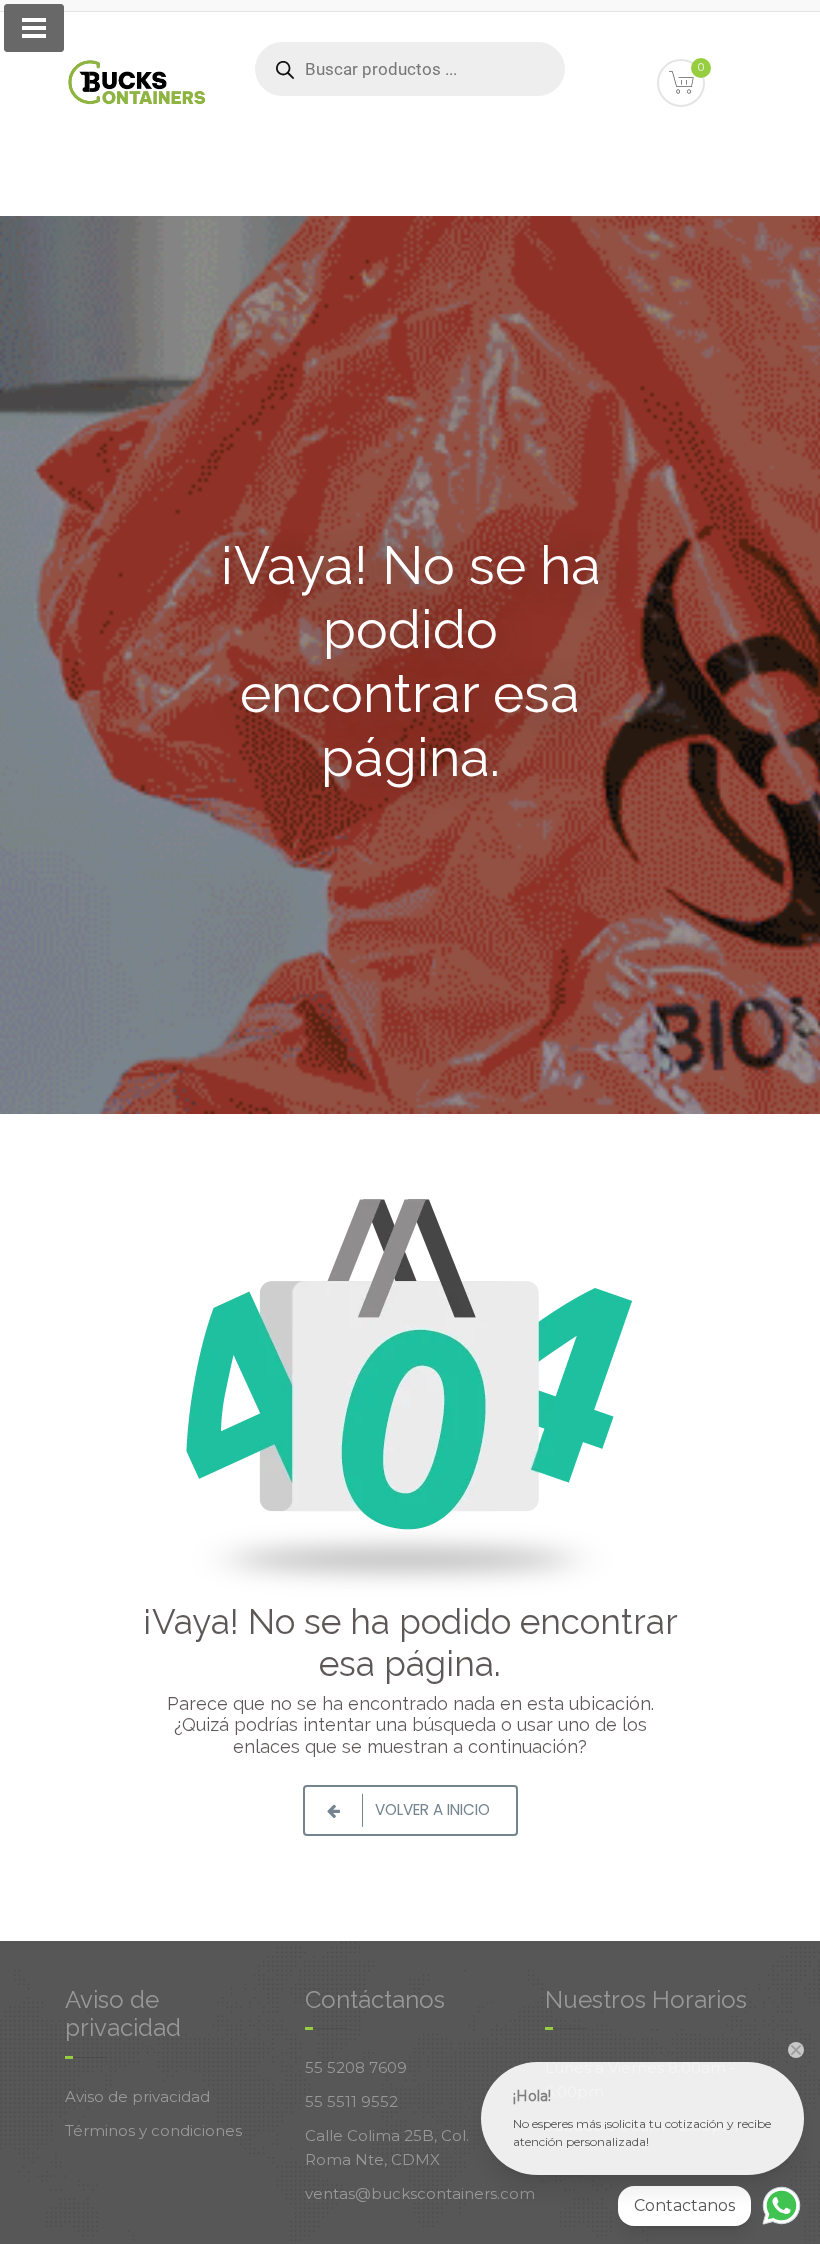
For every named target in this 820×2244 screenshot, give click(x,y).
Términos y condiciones (153, 2130)
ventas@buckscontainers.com (420, 2193)
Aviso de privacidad (137, 2096)
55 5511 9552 (351, 2101)
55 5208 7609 (356, 2067)
